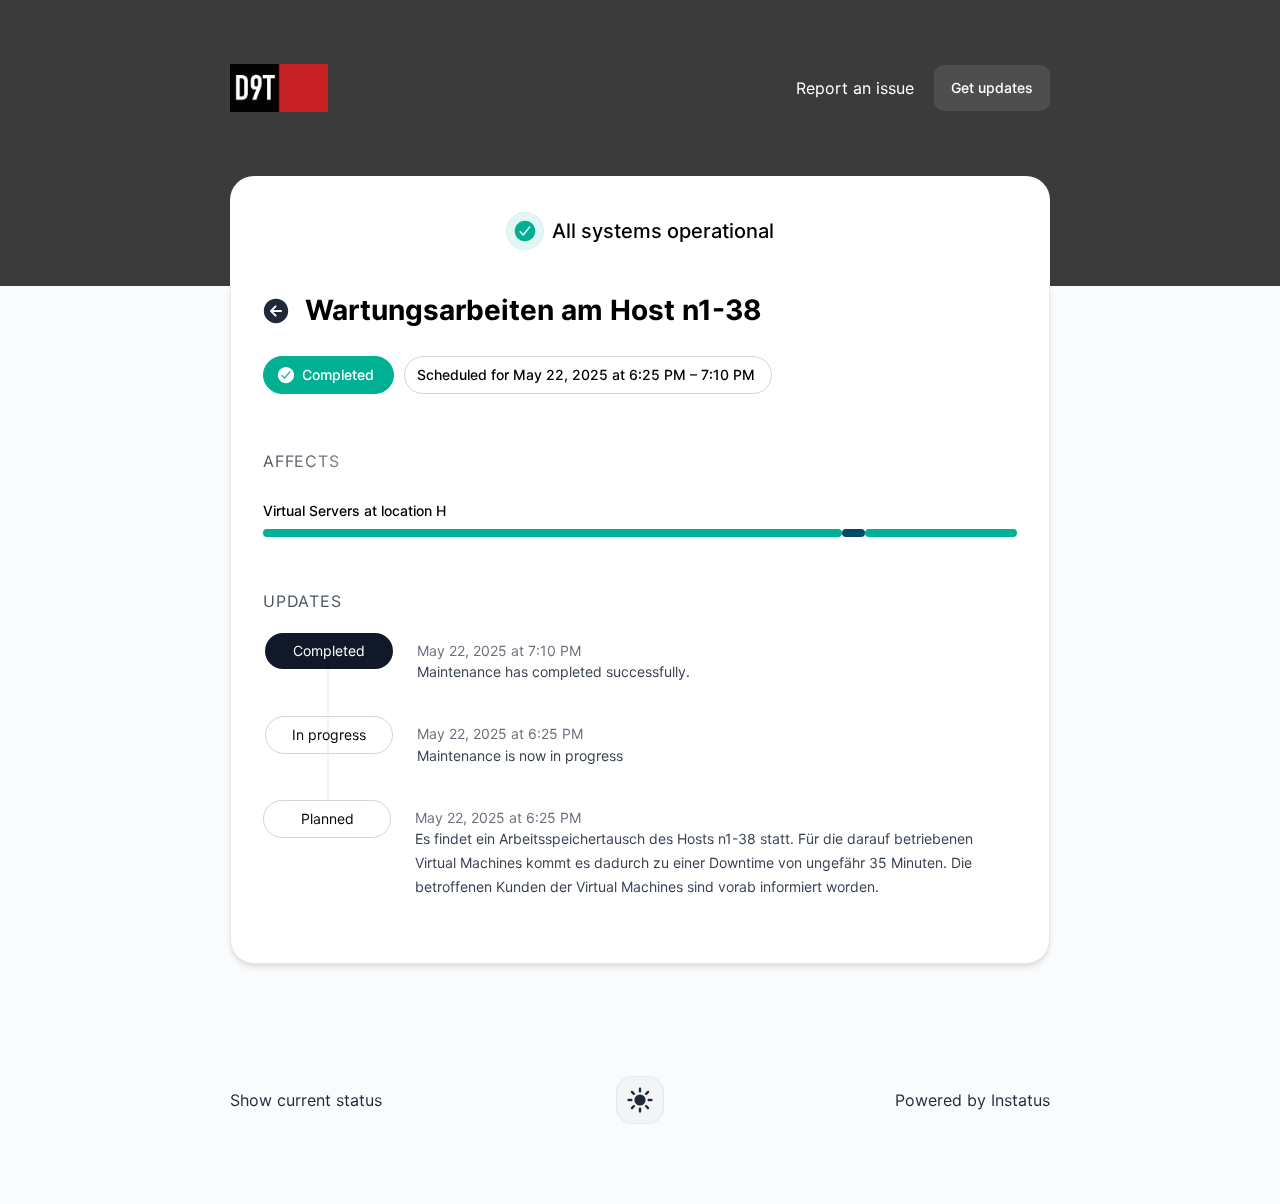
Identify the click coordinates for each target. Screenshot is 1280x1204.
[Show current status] (276, 311)
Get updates (992, 87)
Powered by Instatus (972, 1100)
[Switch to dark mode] (640, 1100)
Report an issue (855, 88)
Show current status (306, 1100)
